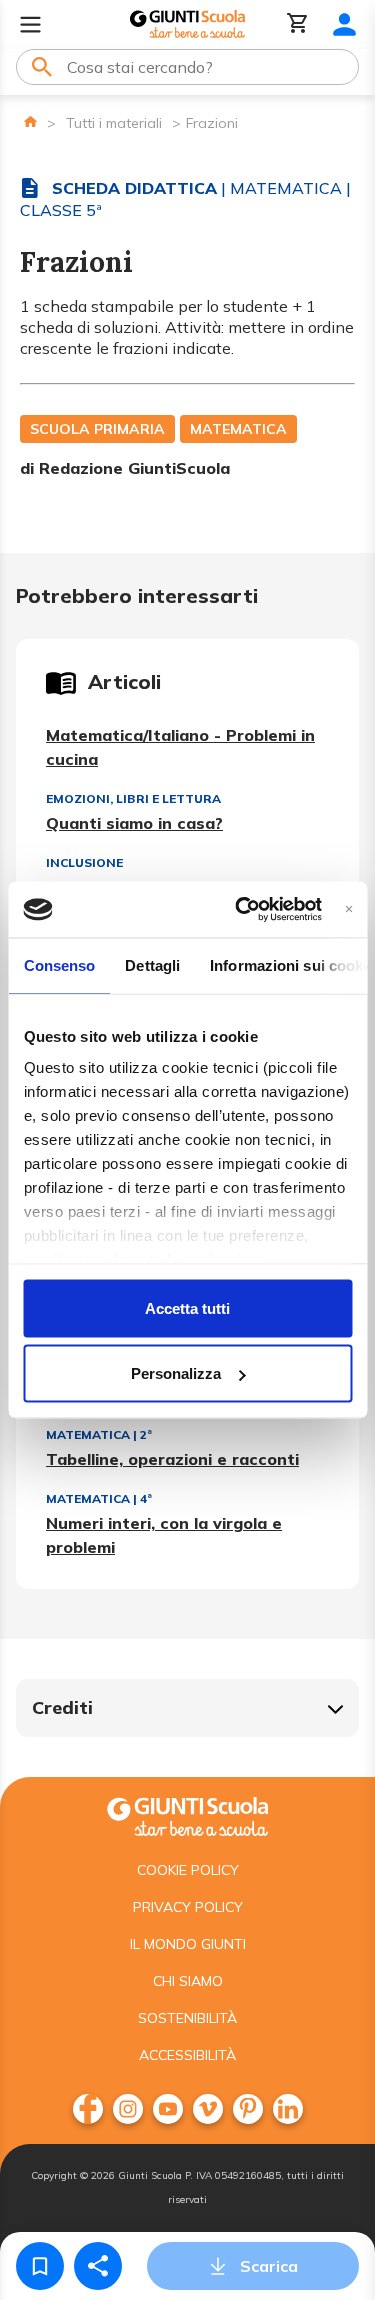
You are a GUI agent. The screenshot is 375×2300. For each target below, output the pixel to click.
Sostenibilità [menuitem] (187, 2018)
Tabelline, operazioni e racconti (172, 1459)
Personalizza (176, 1373)
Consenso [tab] (59, 964)
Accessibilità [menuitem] (187, 2055)
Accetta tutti (187, 1307)
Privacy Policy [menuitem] (188, 1907)
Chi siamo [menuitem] (188, 1981)
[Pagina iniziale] (30, 121)
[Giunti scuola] (187, 1814)
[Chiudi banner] (348, 909)
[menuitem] (88, 2109)
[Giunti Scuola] (187, 24)
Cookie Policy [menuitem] (188, 1870)
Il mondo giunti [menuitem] (188, 1944)
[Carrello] (298, 24)
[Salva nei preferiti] (40, 2266)
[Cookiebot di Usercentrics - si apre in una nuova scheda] (241, 910)
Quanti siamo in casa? (134, 823)
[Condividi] (98, 2266)
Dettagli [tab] (152, 964)
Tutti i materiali (114, 123)
